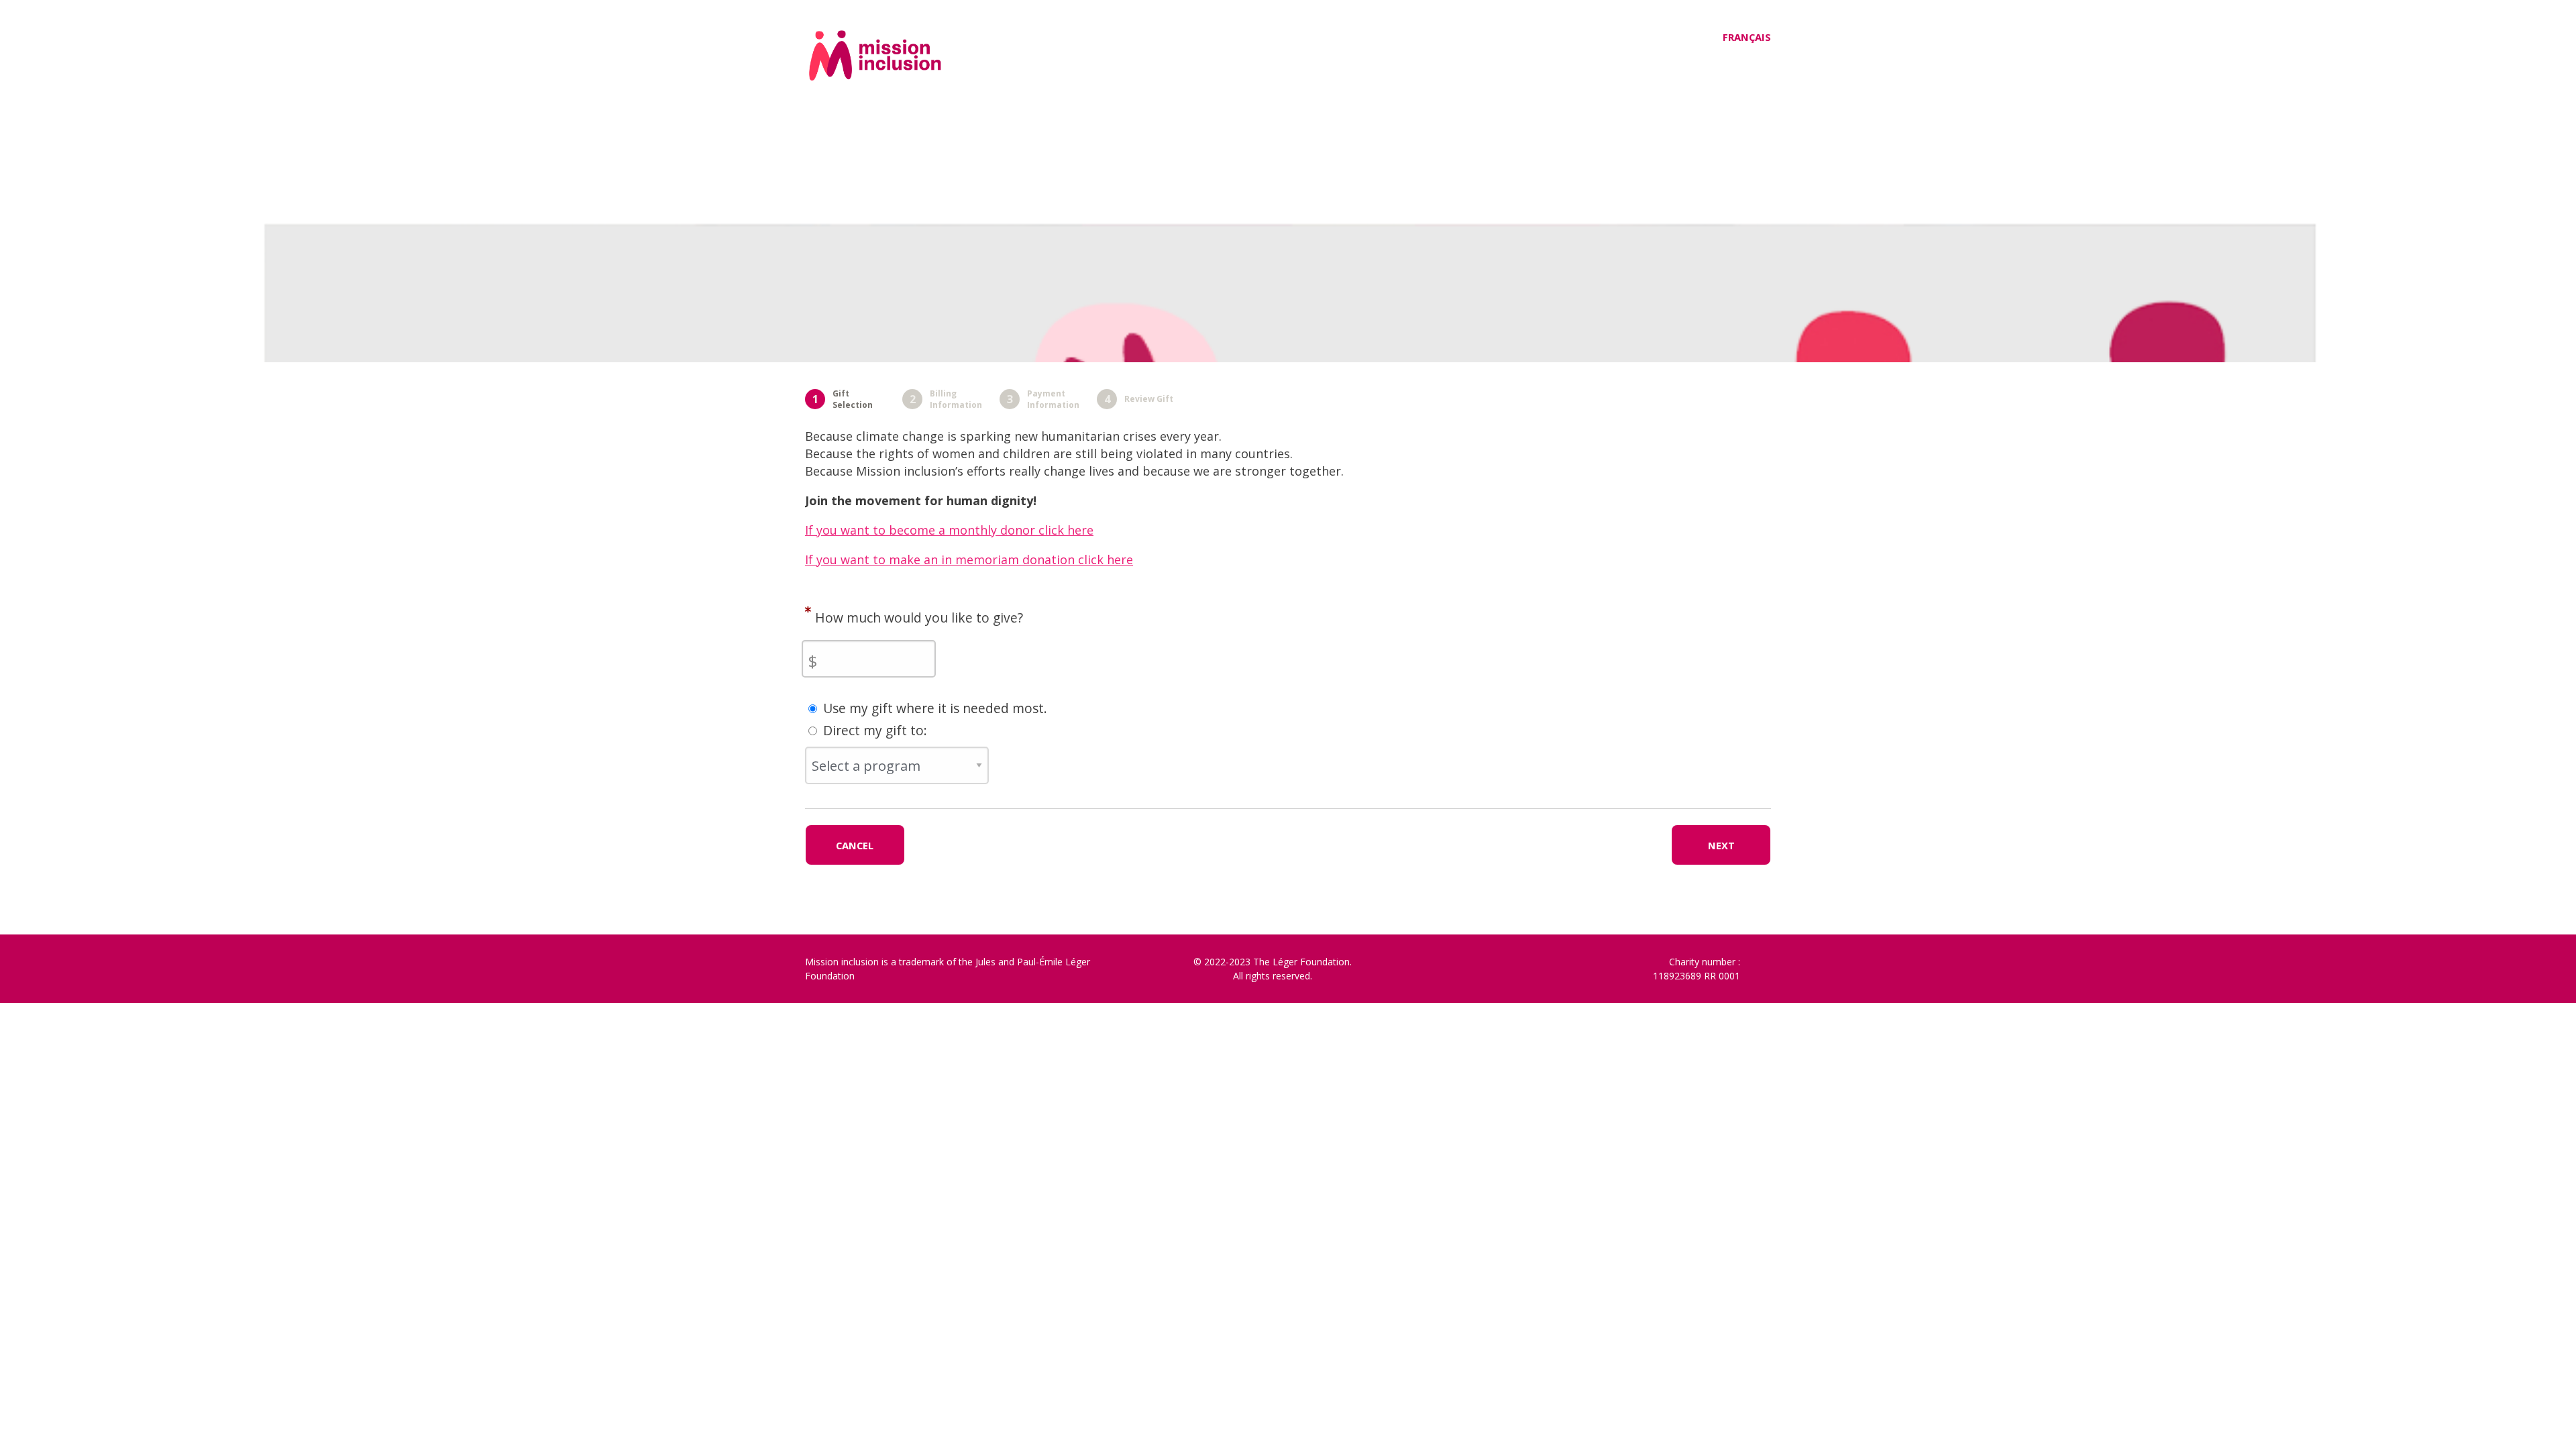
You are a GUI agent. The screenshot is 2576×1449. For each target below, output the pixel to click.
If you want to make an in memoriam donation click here (969, 559)
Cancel (855, 845)
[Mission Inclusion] (917, 74)
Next (1721, 845)
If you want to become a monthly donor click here (949, 530)
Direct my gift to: (875, 730)
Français (1747, 37)
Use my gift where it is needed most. (935, 708)
